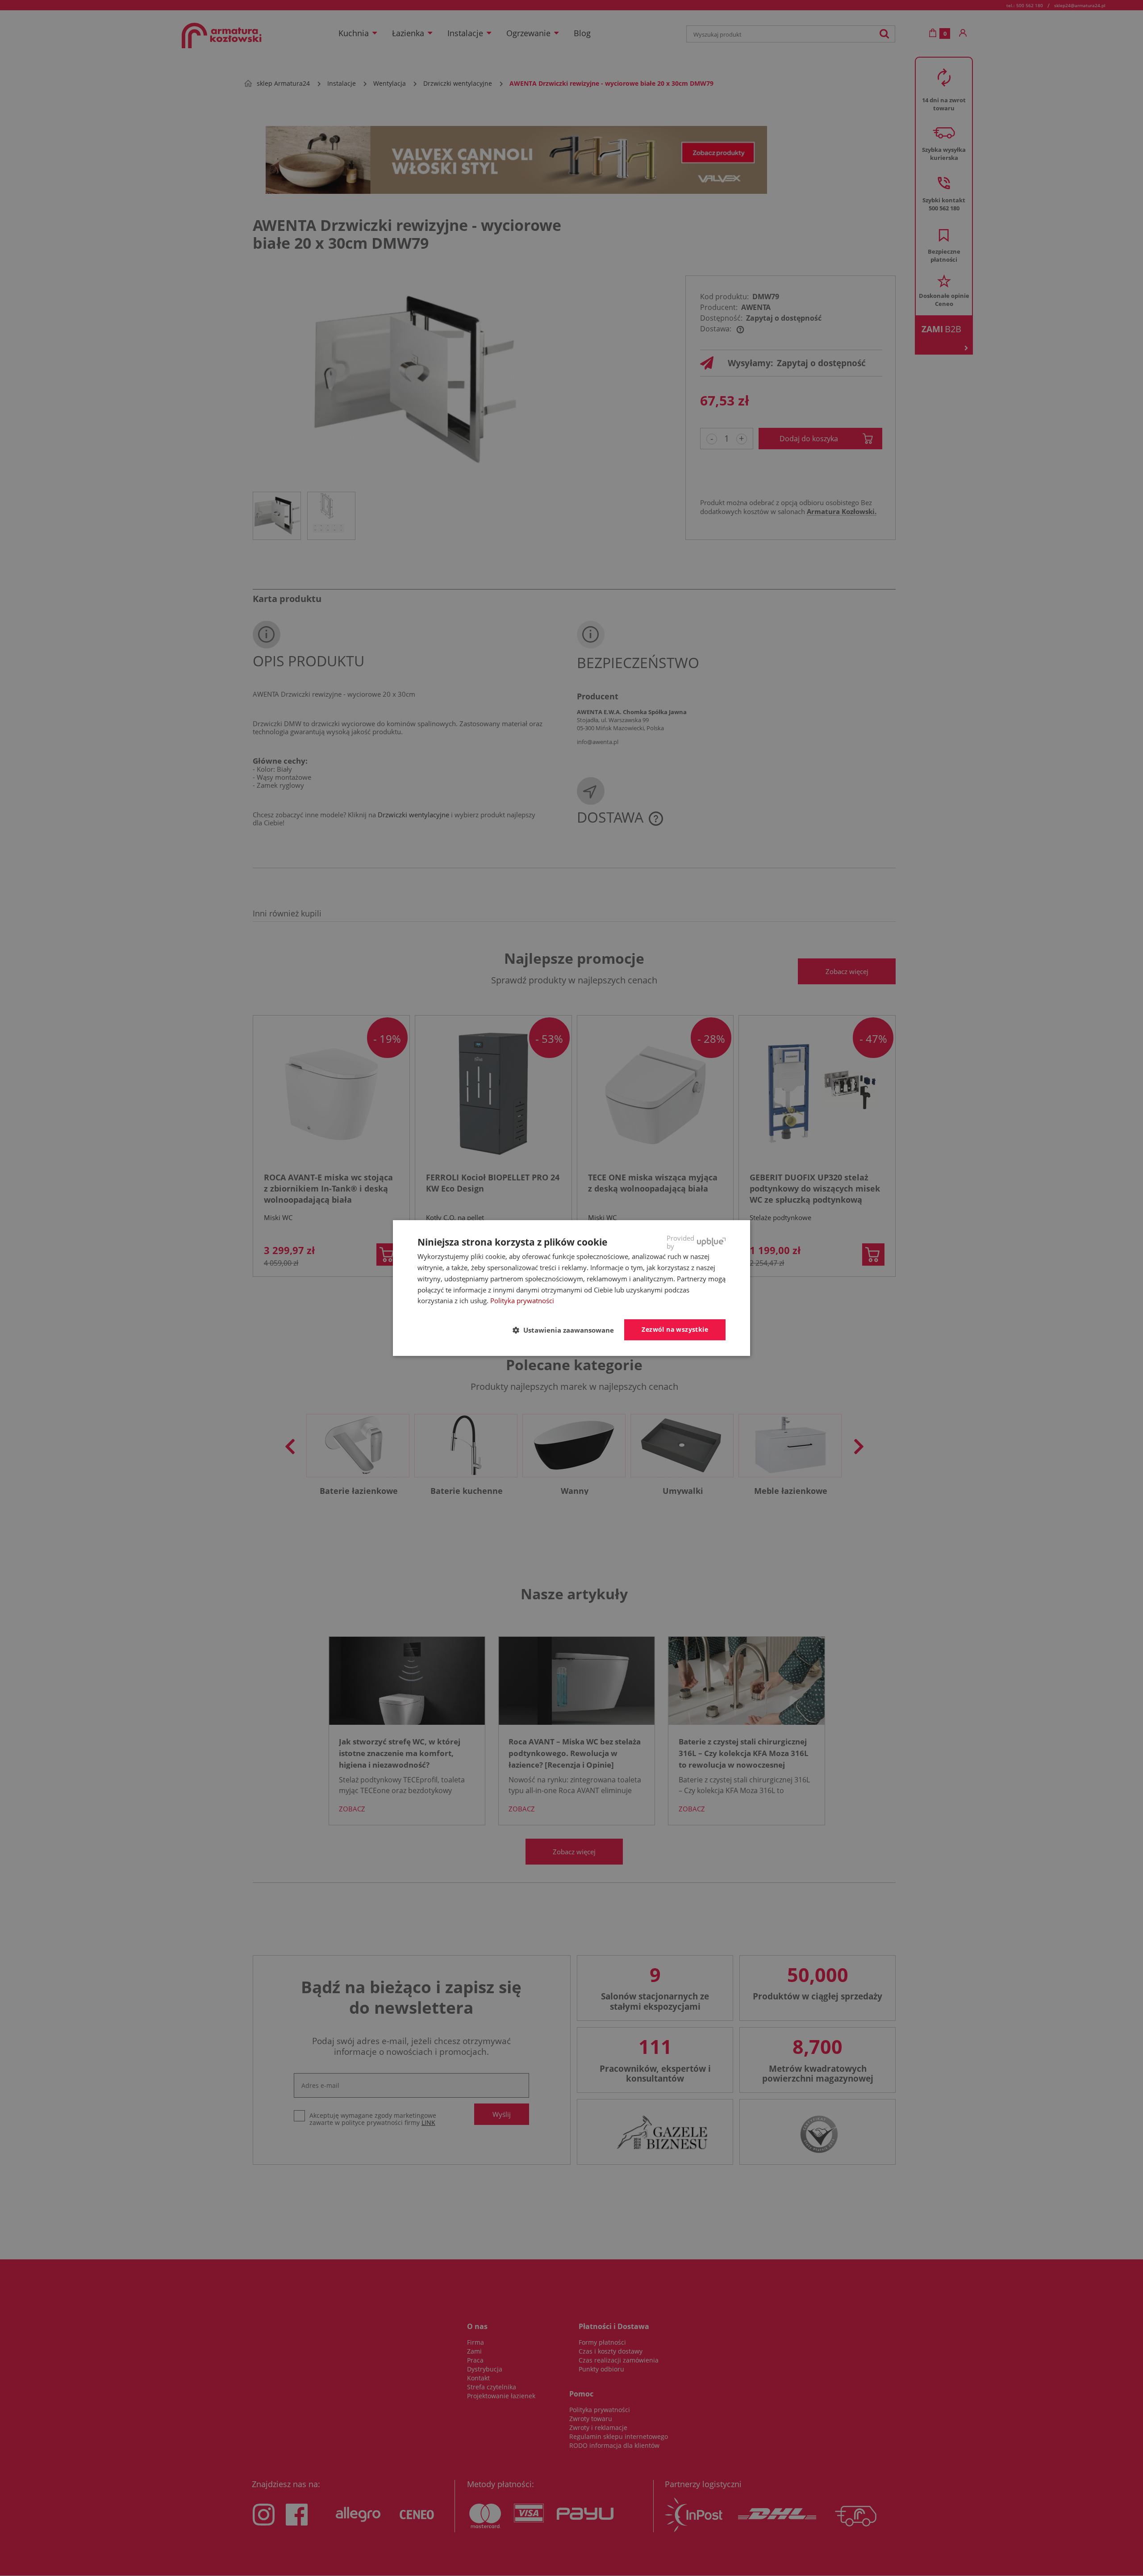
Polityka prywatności (522, 1301)
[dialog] (571, 1288)
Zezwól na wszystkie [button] (675, 1329)
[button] (567, 1330)
